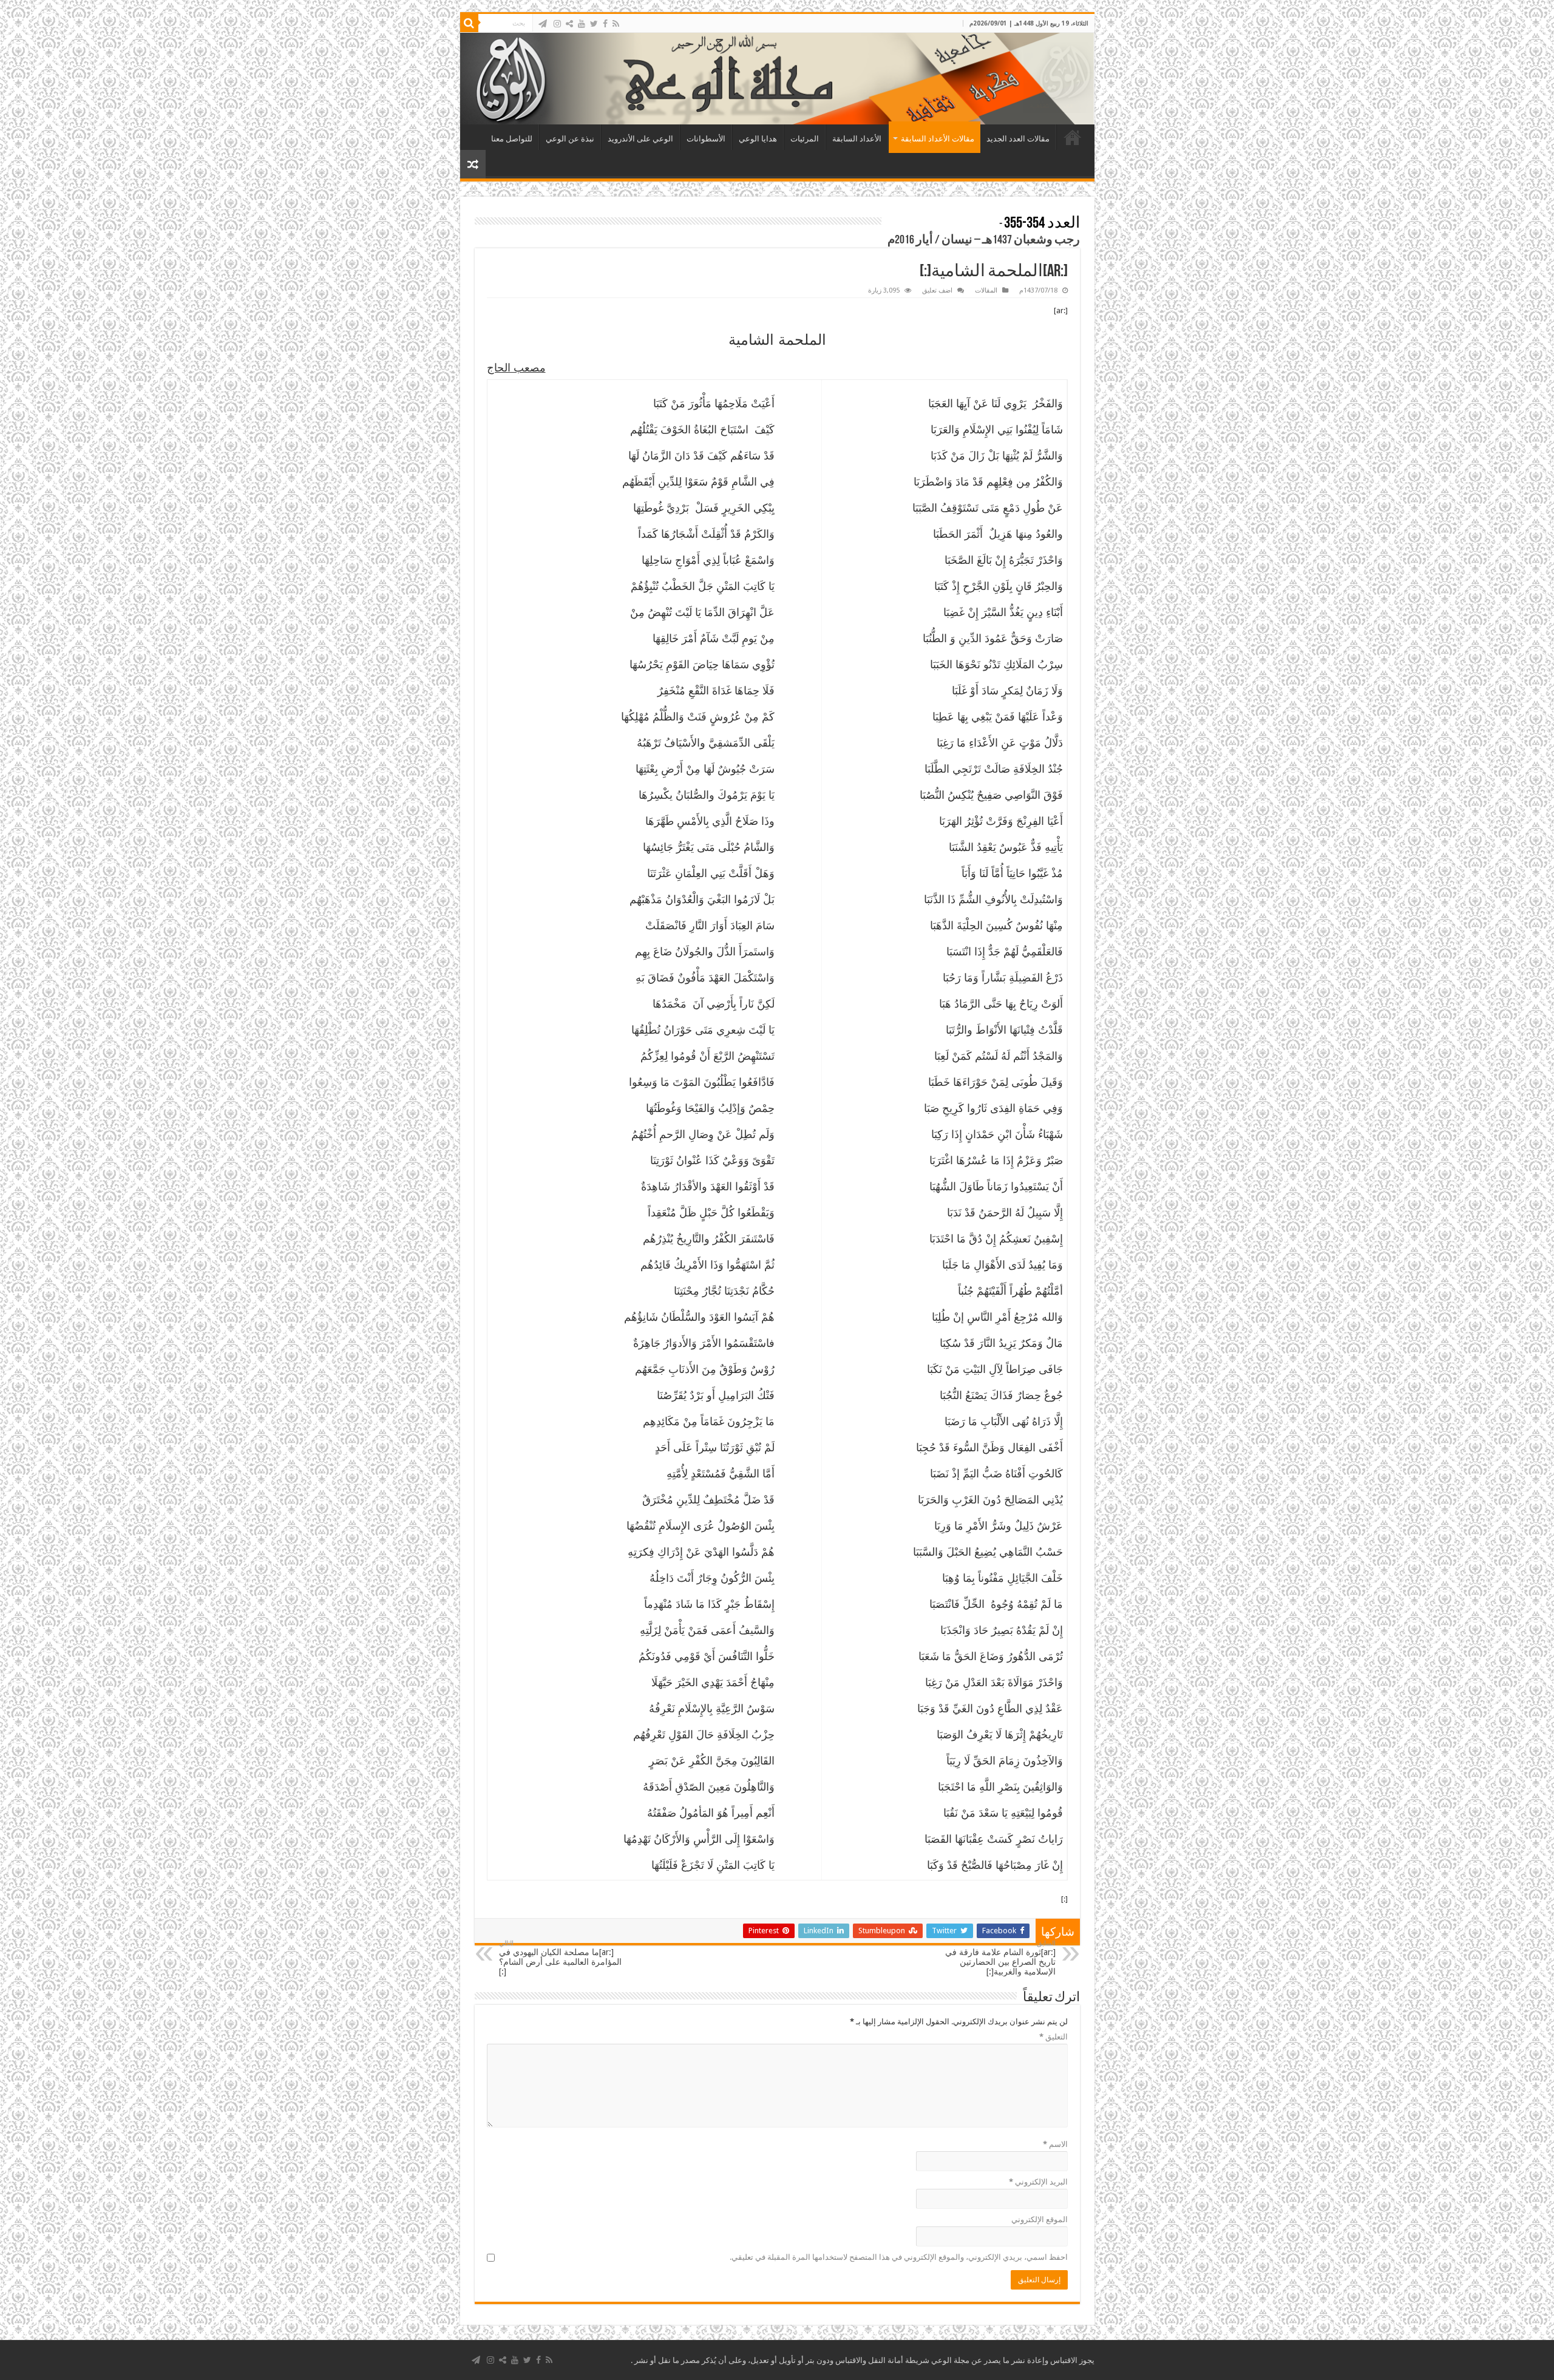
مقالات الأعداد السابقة (938, 139)
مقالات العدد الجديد (1018, 139)
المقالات (986, 290)
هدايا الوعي (758, 139)
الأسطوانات (706, 139)
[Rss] (616, 24)
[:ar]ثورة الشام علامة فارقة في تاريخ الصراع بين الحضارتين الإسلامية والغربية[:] (1000, 1958)
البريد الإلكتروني (1038, 2182)
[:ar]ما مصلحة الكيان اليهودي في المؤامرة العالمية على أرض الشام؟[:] (560, 1958)
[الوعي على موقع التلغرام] (543, 24)
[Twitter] (594, 24)
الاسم (1055, 2144)
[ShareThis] (569, 24)
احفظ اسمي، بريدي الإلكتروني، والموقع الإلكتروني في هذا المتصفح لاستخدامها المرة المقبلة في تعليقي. (899, 2257)
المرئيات (805, 139)
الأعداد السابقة (857, 139)
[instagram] (557, 24)
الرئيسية (1073, 137)
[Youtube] (582, 24)
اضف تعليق (937, 290)
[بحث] (469, 23)
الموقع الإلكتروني (1040, 2219)
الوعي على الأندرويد (640, 139)
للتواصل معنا (512, 139)
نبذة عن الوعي (570, 139)
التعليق (1054, 2037)
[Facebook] (605, 24)
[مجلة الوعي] (777, 79)
